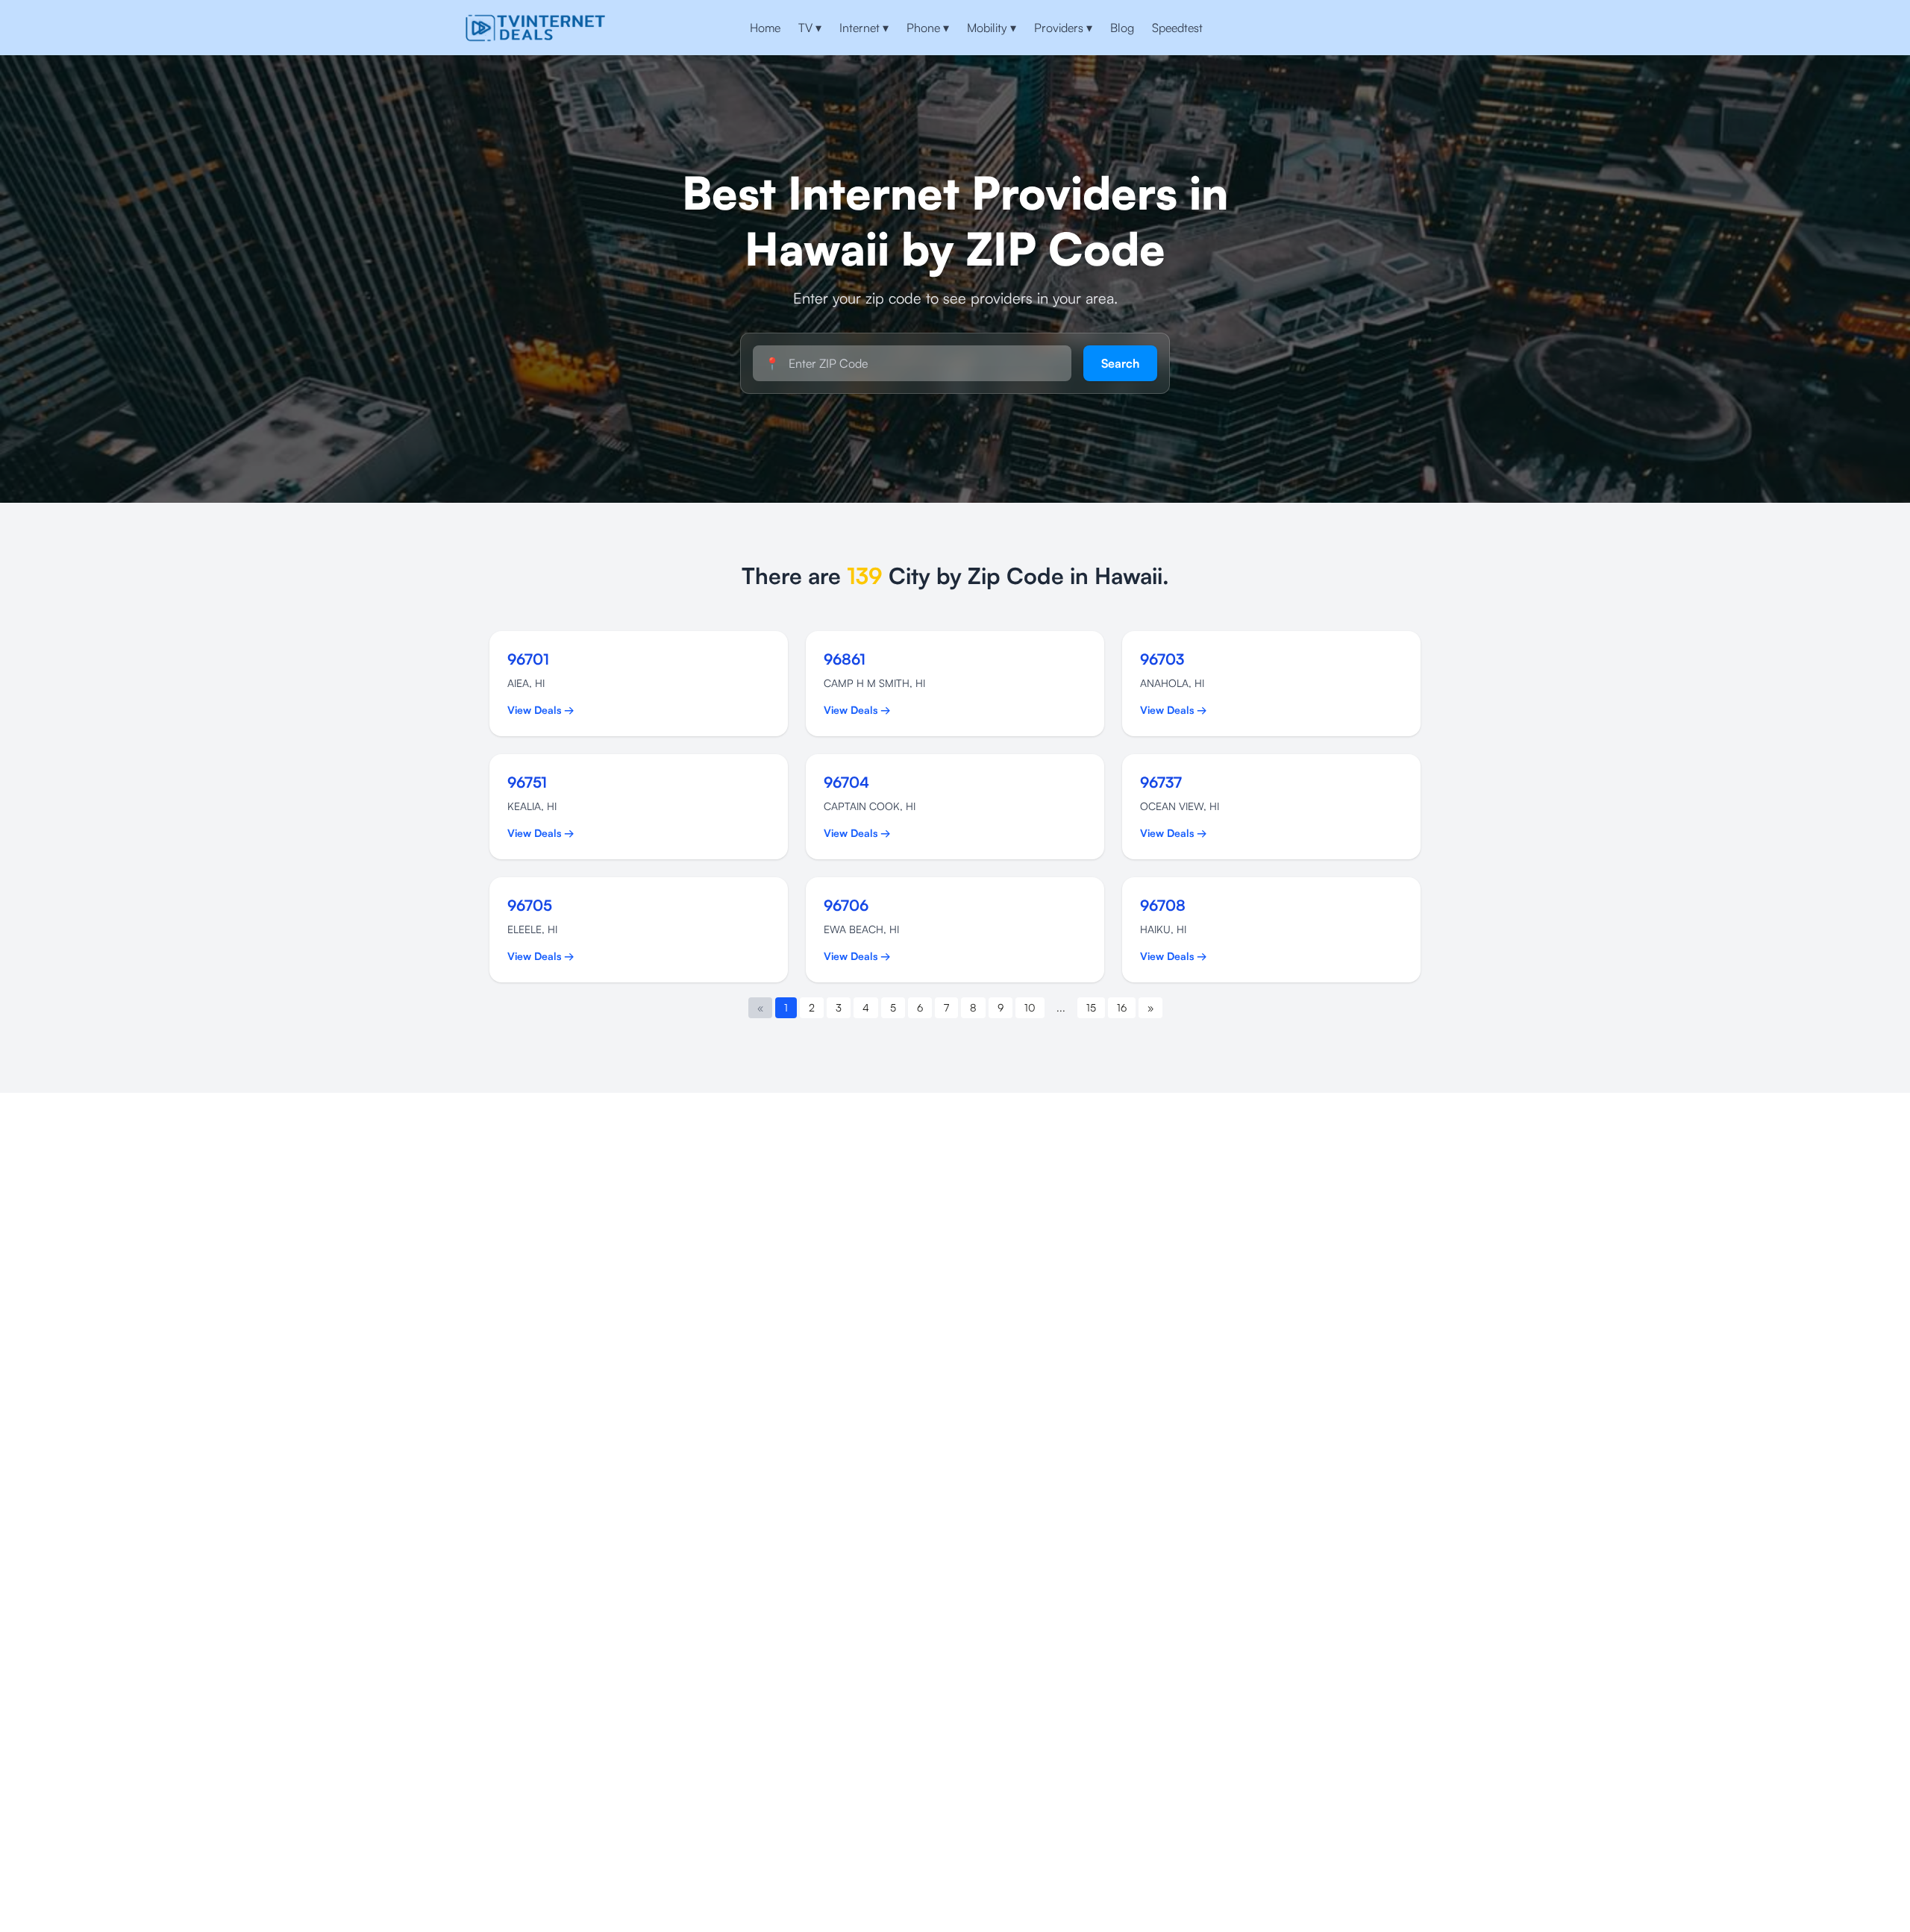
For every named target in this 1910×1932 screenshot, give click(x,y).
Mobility (992, 28)
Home (765, 28)
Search (1120, 363)
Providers (1063, 28)
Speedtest (1177, 28)
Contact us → (1396, 28)
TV (810, 28)
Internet (864, 28)
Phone (928, 28)
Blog (1122, 28)
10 (1030, 1007)
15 (1091, 1007)
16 (1122, 1007)
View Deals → (541, 710)
